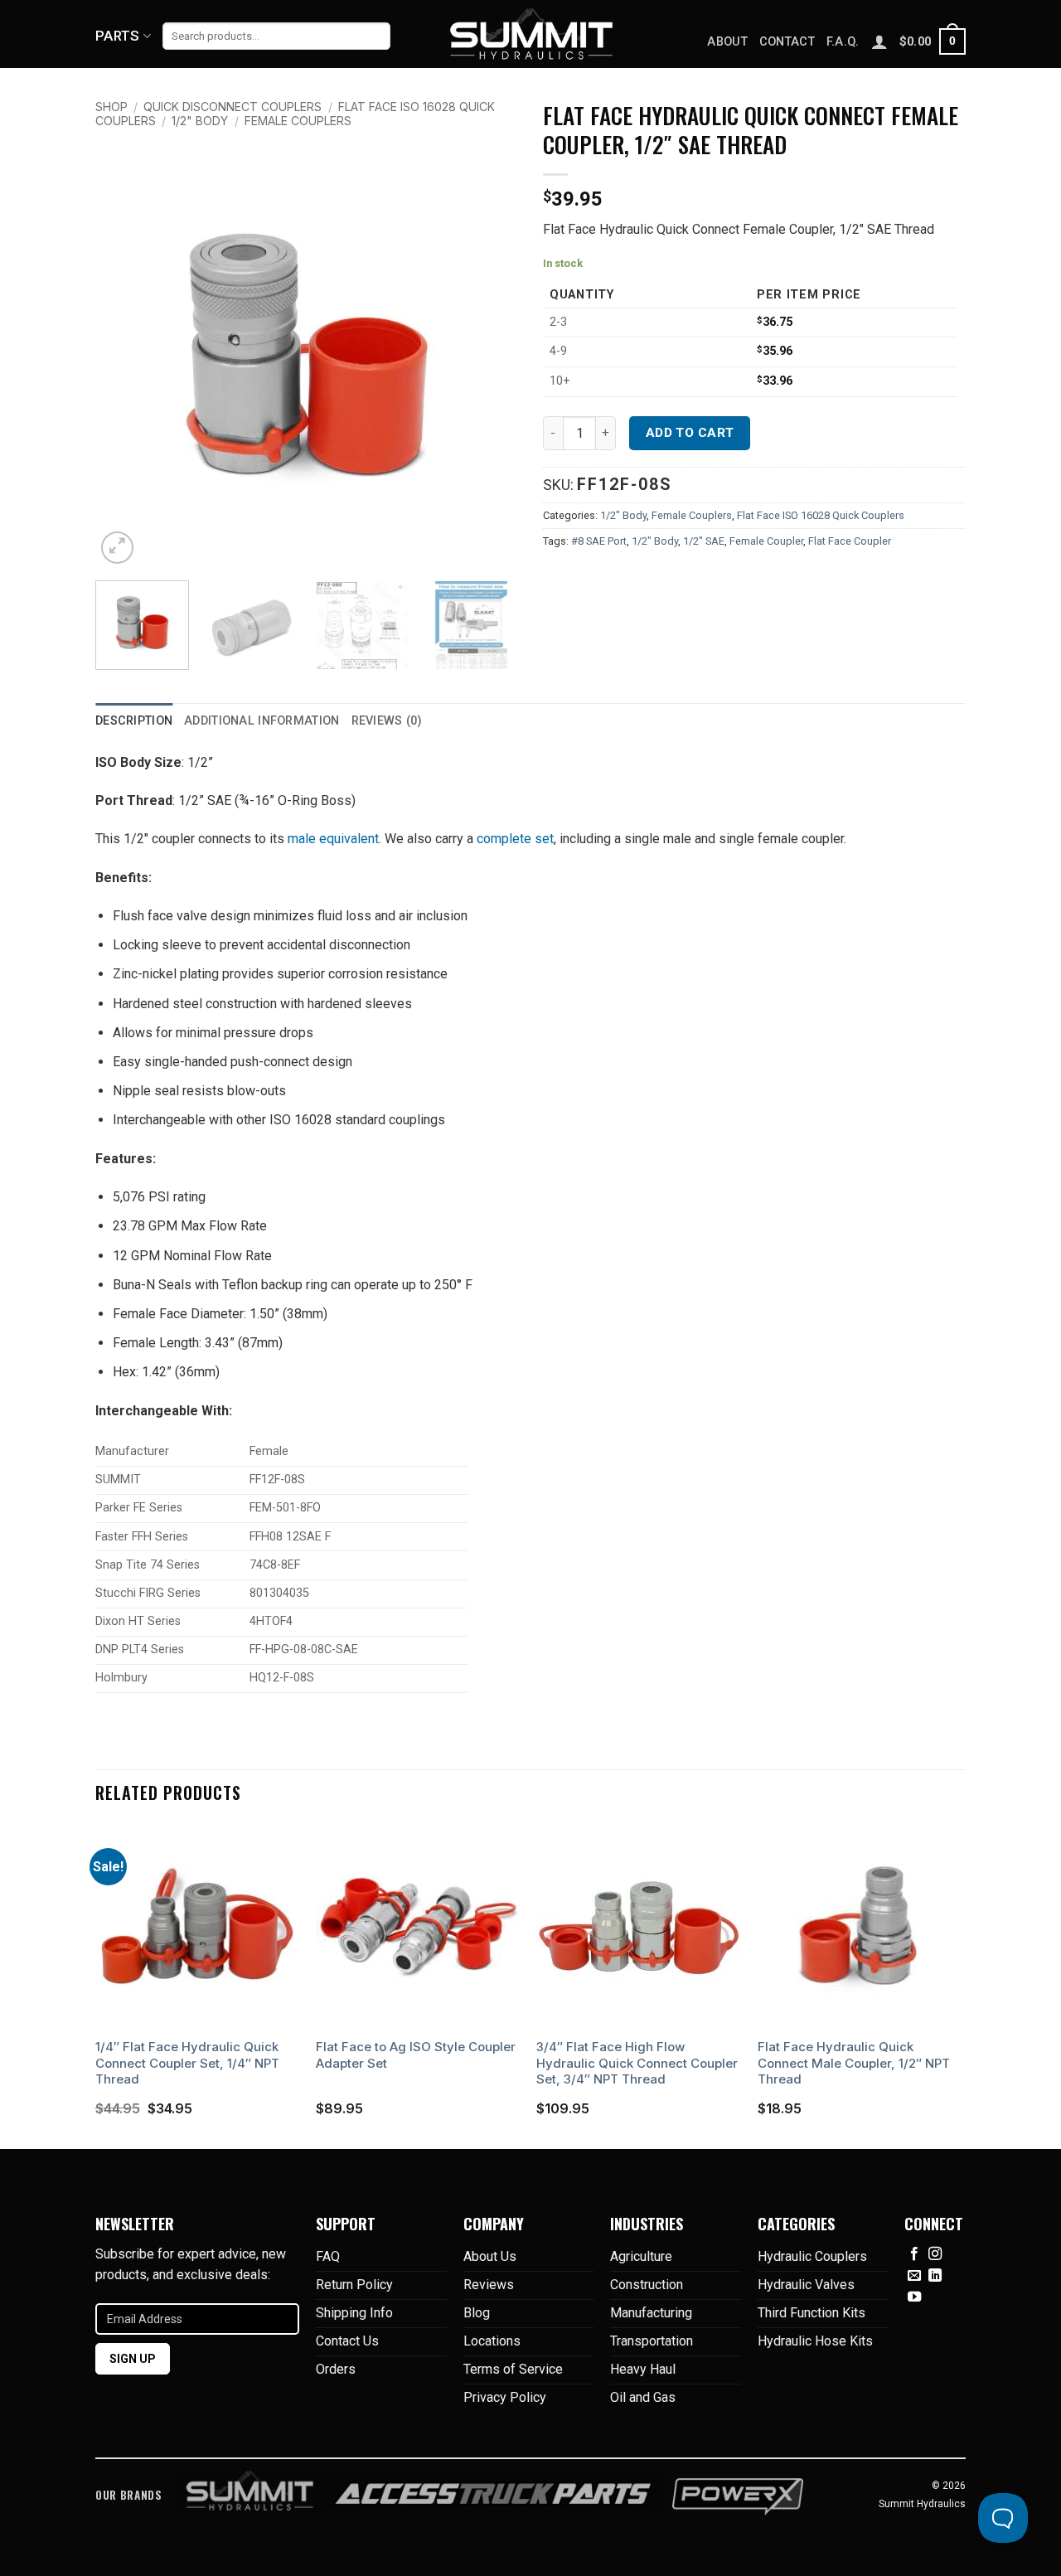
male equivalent (333, 839)
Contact (787, 42)
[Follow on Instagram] (935, 2254)
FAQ (328, 2256)
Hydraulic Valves (806, 2285)
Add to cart (690, 433)
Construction (647, 2285)
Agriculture (641, 2256)
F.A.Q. (843, 42)
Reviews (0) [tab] (387, 721)
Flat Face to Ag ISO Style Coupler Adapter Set (416, 2055)
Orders (336, 2369)
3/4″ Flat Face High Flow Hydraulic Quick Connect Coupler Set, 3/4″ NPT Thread (637, 2063)
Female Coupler (766, 541)
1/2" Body (200, 121)
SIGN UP (133, 2359)
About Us (490, 2256)
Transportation (652, 2341)
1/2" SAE (704, 541)
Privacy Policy (505, 2397)
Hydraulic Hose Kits (815, 2341)
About (727, 42)
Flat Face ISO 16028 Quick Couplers (821, 515)
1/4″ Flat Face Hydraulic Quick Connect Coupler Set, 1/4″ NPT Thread (187, 2063)
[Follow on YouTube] (914, 2297)
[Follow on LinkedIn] (935, 2276)
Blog (477, 2313)
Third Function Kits (811, 2313)
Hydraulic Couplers (812, 2256)
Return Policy (354, 2285)
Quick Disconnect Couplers (233, 107)
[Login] (879, 41)
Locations (492, 2341)
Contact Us (347, 2341)
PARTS (118, 36)
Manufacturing (651, 2313)
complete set (515, 839)
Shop (111, 107)
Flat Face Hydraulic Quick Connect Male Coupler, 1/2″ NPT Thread (854, 2063)
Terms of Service (513, 2369)
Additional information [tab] (262, 721)
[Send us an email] (914, 2276)
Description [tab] (134, 721)
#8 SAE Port (599, 541)
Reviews (489, 2285)
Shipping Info (354, 2313)
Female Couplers (298, 121)
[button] (933, 41)
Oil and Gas (643, 2397)
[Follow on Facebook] (914, 2254)
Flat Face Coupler (850, 541)
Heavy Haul (643, 2369)
